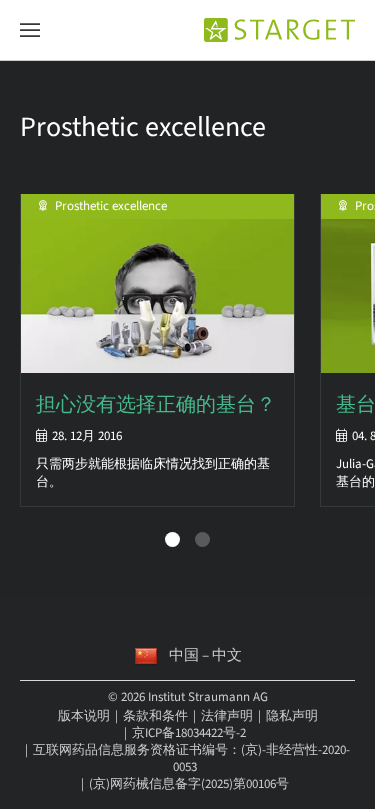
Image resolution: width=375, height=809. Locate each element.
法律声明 (227, 716)
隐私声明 (292, 716)
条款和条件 (155, 716)
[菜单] (30, 30)
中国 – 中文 (205, 655)
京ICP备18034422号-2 (189, 733)
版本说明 (84, 716)
